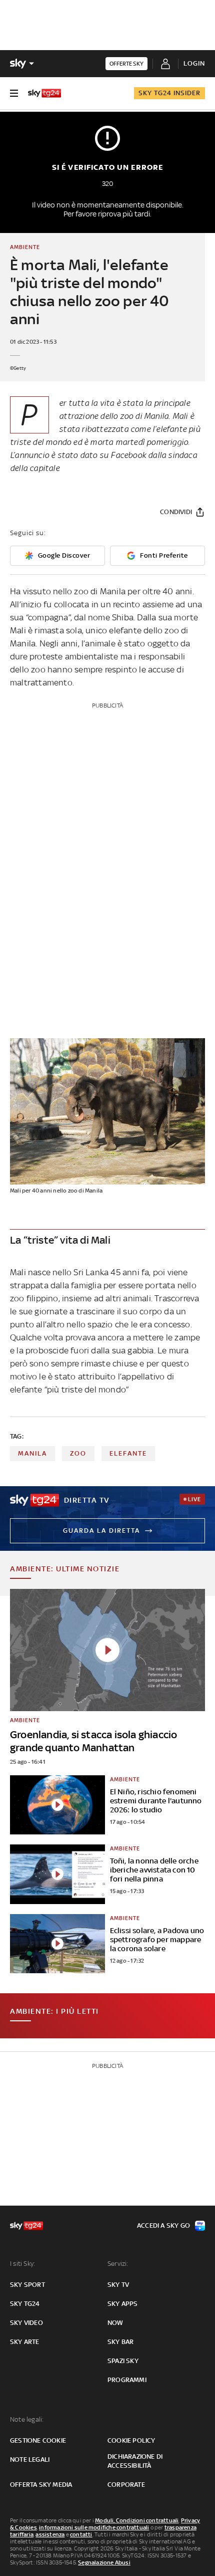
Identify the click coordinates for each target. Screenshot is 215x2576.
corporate (126, 2485)
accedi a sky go (163, 2226)
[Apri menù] (14, 93)
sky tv (118, 2285)
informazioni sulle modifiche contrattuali (94, 2527)
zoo (78, 1453)
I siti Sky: (22, 2264)
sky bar (120, 2342)
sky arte (25, 2342)
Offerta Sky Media (41, 2485)
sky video (26, 2323)
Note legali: (27, 2419)
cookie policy (131, 2440)
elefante (128, 1453)
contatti (81, 2534)
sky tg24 (25, 2304)
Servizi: (118, 2264)
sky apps (123, 2304)
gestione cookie (38, 2440)
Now (115, 2323)
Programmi (127, 2380)
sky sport (27, 2285)
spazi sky (123, 2361)
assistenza (50, 2534)
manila (32, 1453)
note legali (30, 2460)
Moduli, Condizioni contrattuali (137, 2520)
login (194, 63)
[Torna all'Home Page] (44, 93)
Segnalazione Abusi (104, 2562)
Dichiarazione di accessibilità (135, 2461)
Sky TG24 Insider (169, 93)
